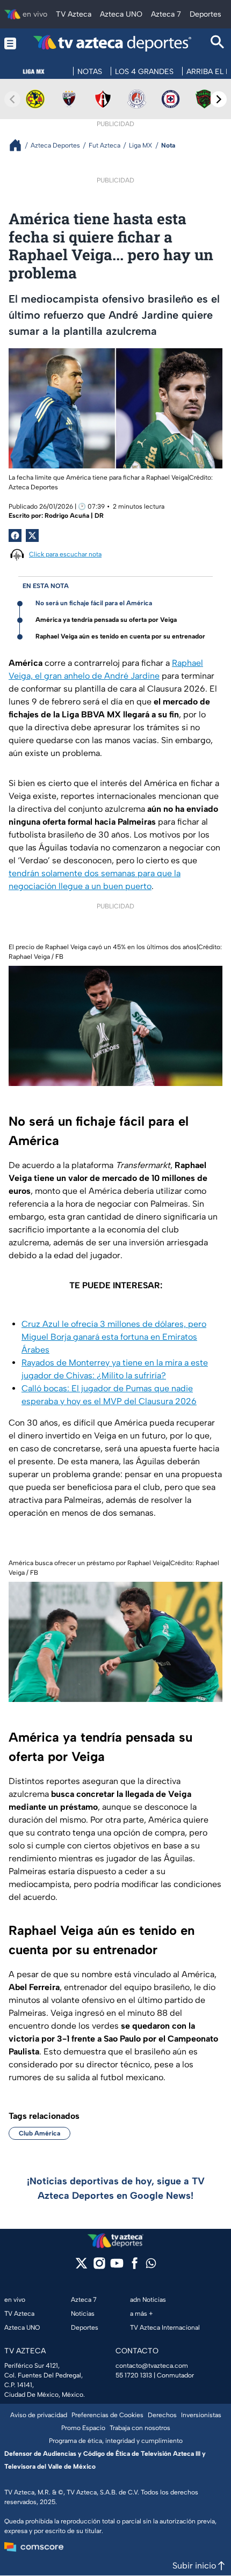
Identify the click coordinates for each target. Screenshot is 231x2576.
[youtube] (117, 2267)
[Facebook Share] (15, 535)
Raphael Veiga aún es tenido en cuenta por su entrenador (120, 636)
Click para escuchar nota (65, 554)
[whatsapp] (151, 2266)
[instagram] (99, 2267)
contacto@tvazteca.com (152, 2366)
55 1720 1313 (134, 2375)
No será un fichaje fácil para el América (94, 603)
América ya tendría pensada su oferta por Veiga (106, 620)
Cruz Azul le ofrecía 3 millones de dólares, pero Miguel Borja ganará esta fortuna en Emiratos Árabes (114, 1337)
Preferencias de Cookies (107, 2415)
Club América (39, 2133)
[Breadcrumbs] (20, 145)
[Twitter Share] (32, 535)
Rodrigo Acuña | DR (74, 516)
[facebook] (135, 2267)
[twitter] (81, 2267)
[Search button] (218, 43)
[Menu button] (10, 43)
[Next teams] (219, 99)
